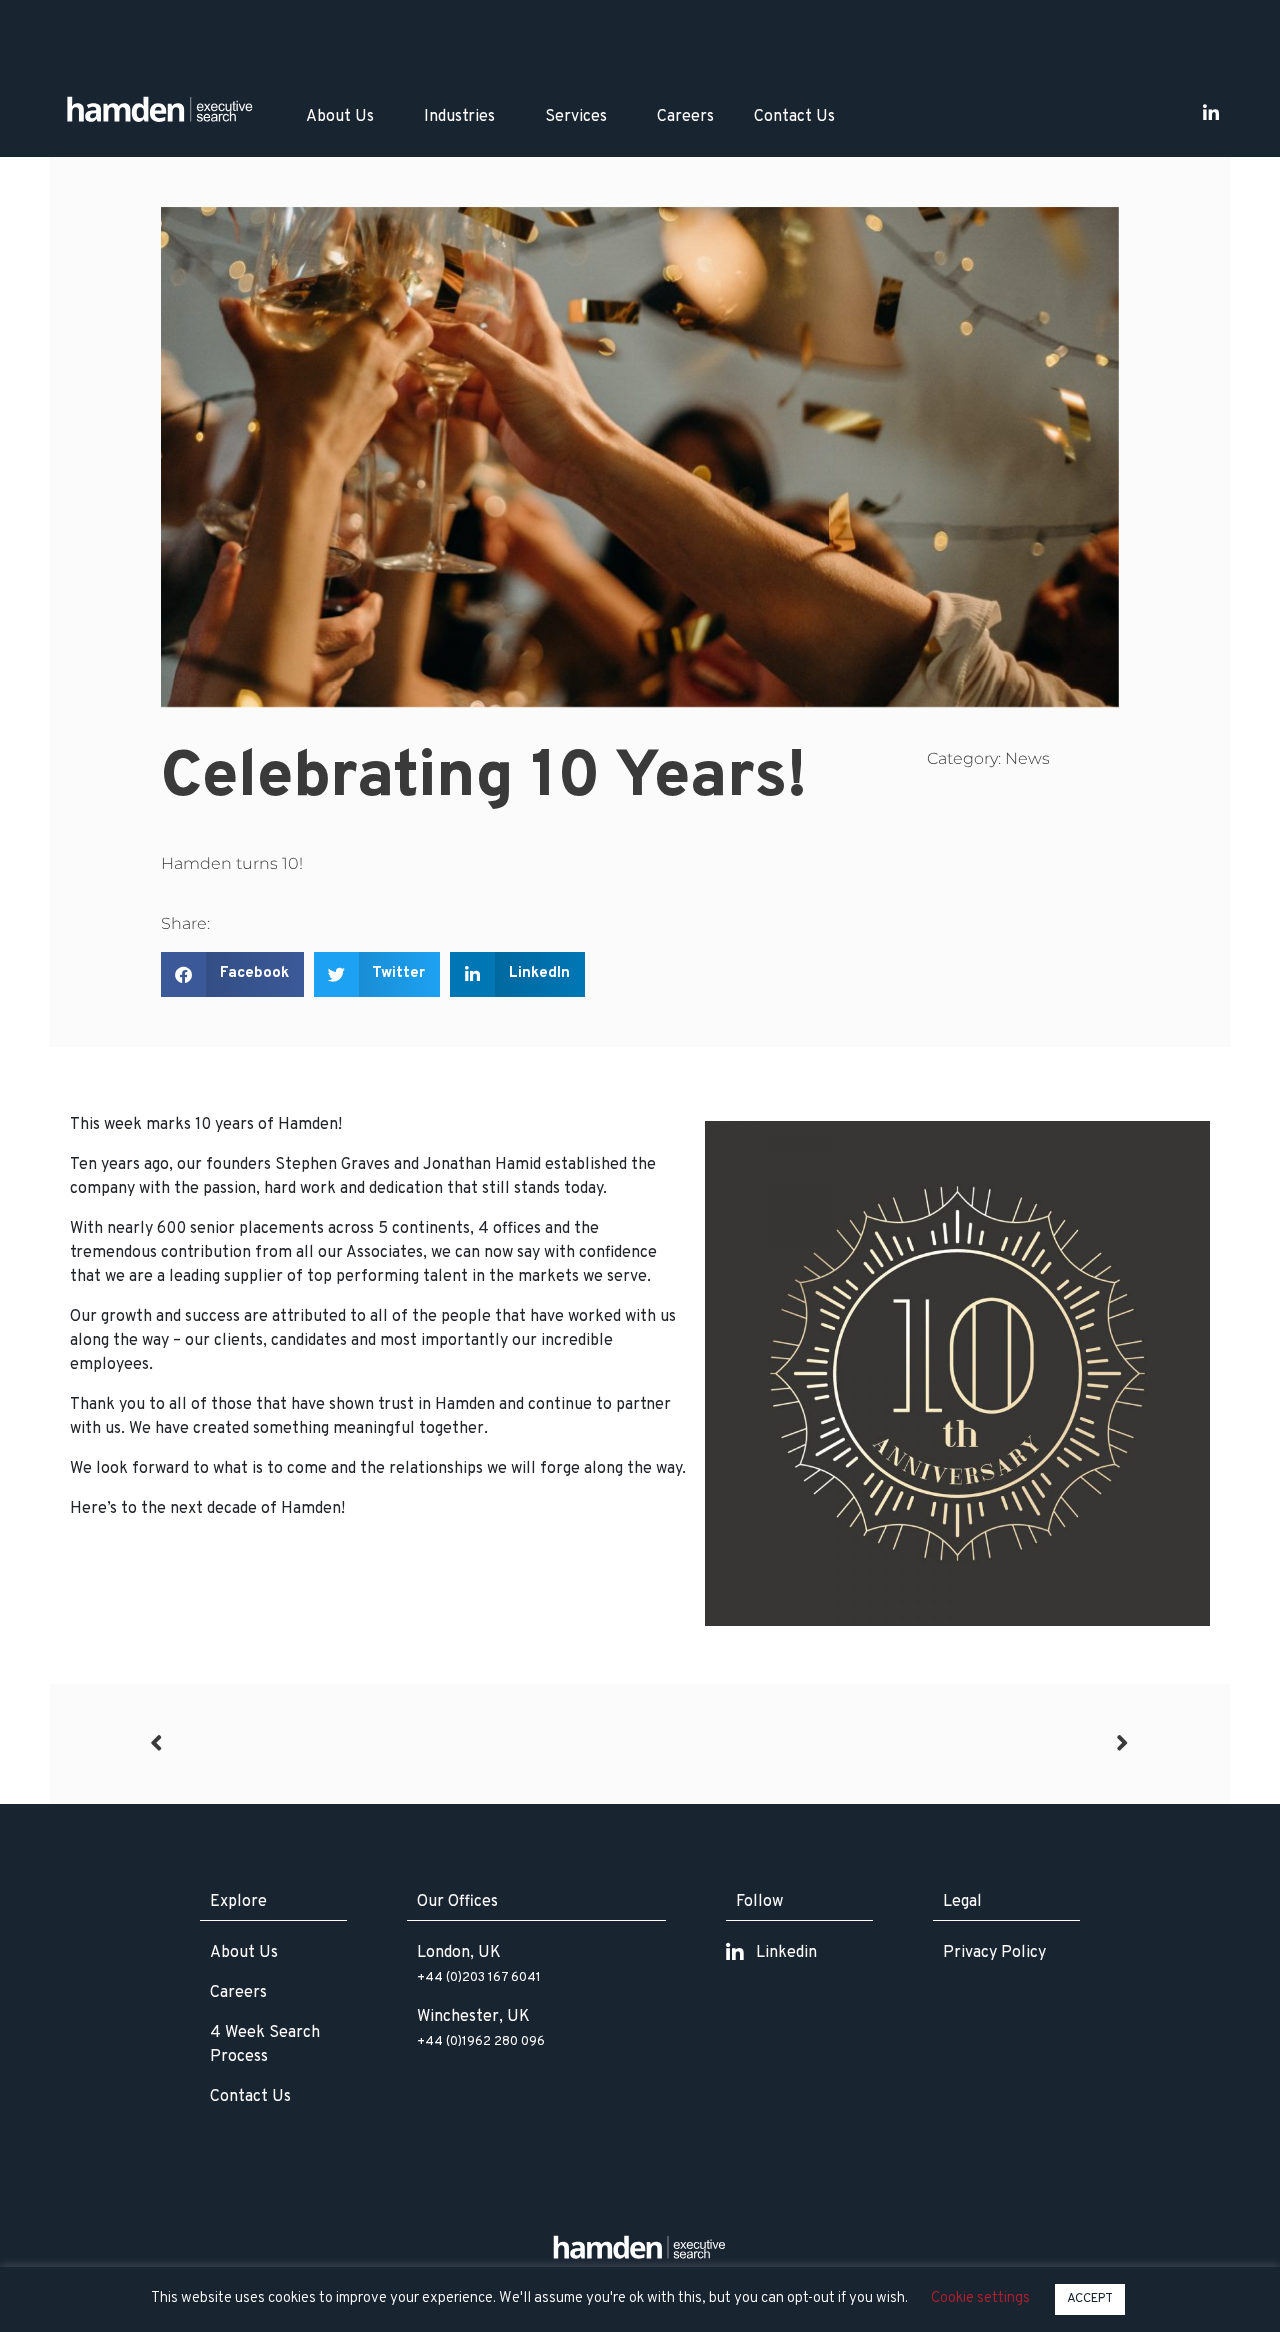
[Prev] (395, 1743)
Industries (459, 117)
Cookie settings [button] (980, 2298)
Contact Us (794, 117)
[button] (232, 974)
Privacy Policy (994, 1953)
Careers (685, 117)
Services (576, 117)
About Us (340, 117)
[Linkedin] (1211, 113)
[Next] (885, 1743)
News (1027, 758)
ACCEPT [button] (1090, 2299)
